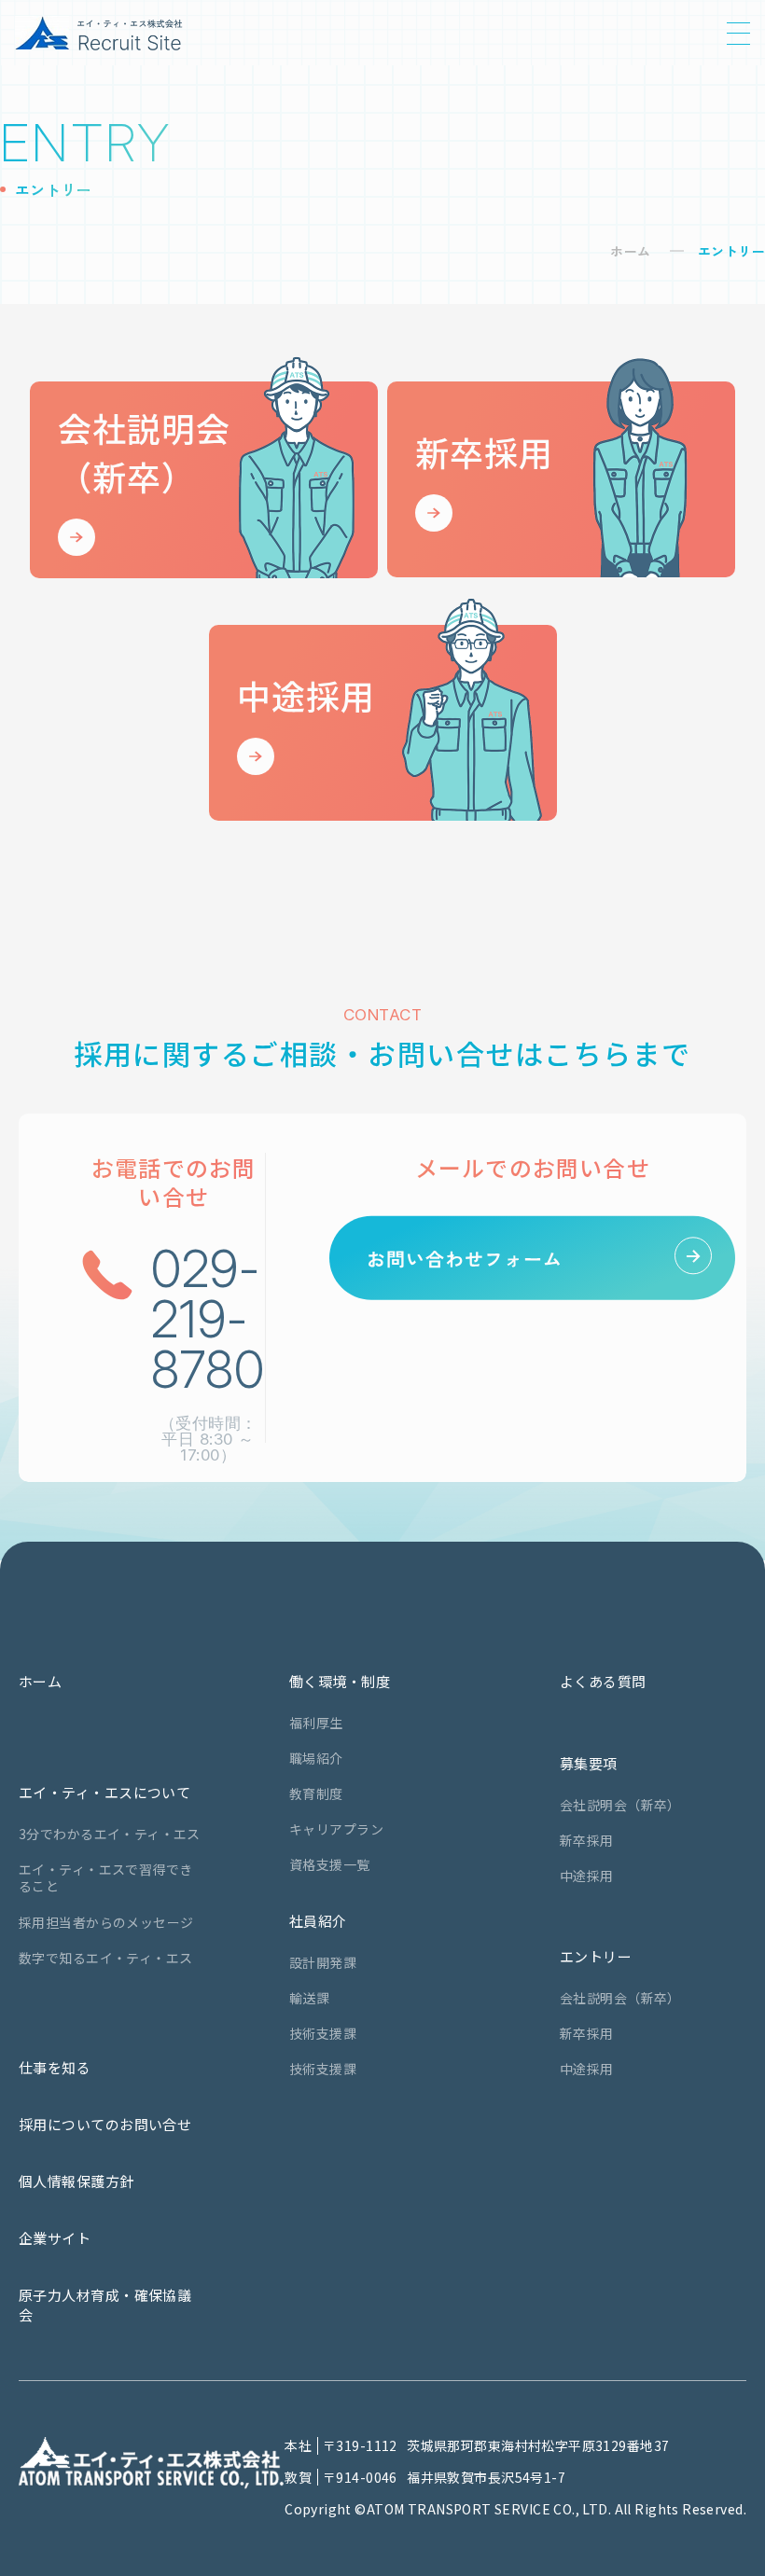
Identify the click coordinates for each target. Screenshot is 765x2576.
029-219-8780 (208, 1319)
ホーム (630, 251)
